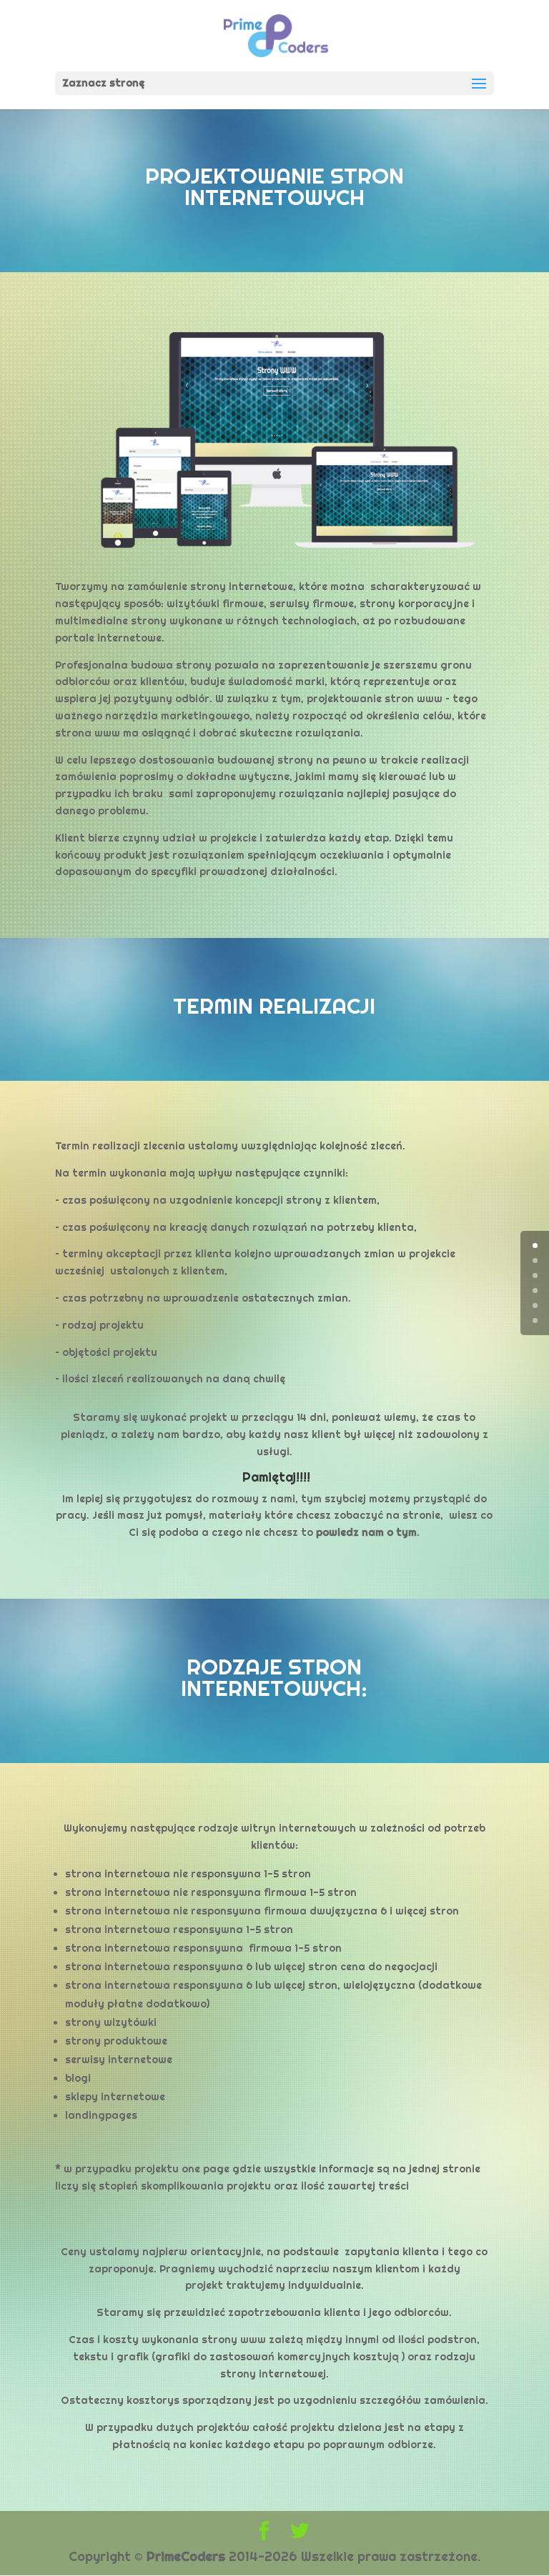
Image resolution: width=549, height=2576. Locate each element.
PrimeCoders (186, 2556)
